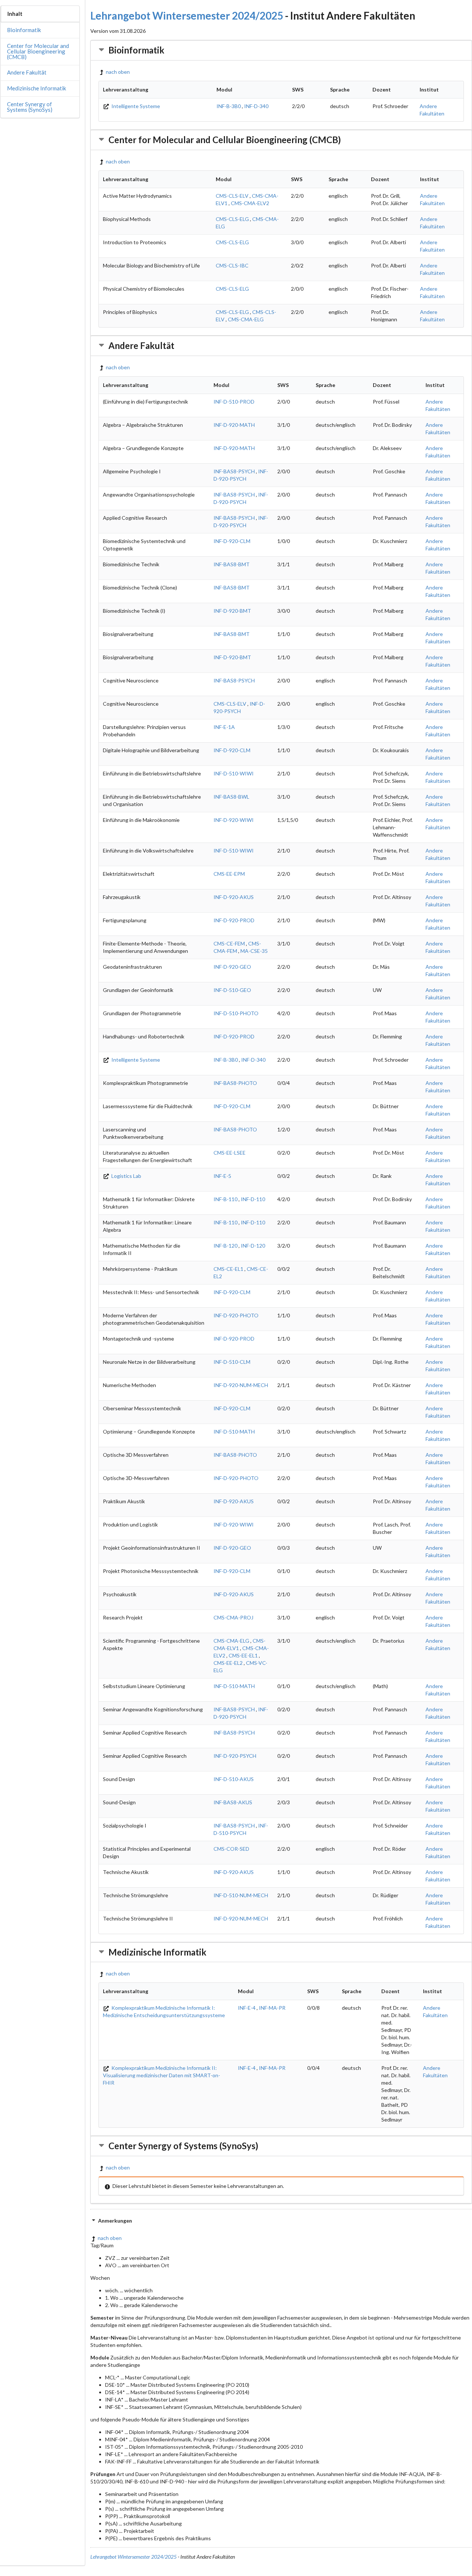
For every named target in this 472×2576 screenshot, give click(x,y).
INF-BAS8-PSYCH (234, 471)
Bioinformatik (24, 30)
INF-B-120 (225, 1246)
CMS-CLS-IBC (232, 265)
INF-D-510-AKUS (234, 1779)
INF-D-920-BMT (232, 611)
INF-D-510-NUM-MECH (241, 1895)
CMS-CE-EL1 (228, 1269)
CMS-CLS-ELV (232, 196)
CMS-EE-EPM (229, 874)
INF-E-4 (247, 2008)
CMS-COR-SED (231, 1849)
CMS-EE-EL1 (243, 1655)
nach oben (118, 72)
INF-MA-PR (272, 2008)
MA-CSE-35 (254, 951)
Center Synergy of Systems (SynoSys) (30, 107)
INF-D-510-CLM (232, 1362)
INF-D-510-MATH (234, 1432)
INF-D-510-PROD (234, 402)
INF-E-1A (224, 727)
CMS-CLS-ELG (232, 219)
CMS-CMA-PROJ (233, 1617)
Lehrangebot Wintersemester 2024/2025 (187, 15)
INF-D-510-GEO (232, 990)
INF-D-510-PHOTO (236, 1013)
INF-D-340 (256, 106)
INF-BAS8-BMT (232, 564)
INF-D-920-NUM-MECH (241, 1385)
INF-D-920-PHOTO (236, 1315)
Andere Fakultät (27, 72)
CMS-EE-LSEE (230, 1153)
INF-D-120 (253, 1246)
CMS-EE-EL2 (228, 1663)
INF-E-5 (222, 1176)
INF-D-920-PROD (234, 920)
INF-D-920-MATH (234, 425)
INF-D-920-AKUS (234, 897)
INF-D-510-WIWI (234, 773)
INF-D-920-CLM (232, 541)
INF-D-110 (253, 1199)
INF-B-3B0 (229, 106)
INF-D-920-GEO (232, 967)
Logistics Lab (126, 1176)
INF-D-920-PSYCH (235, 1756)
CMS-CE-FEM (229, 943)
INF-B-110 (225, 1199)
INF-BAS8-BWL (231, 797)
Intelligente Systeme (135, 106)
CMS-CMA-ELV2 (250, 203)
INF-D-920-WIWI (234, 820)
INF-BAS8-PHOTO (235, 1083)
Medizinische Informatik (37, 88)
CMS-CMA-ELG (246, 319)
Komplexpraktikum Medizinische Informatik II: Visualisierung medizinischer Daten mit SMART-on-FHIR (162, 2075)
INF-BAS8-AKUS (233, 1802)
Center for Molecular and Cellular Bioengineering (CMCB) (38, 51)
